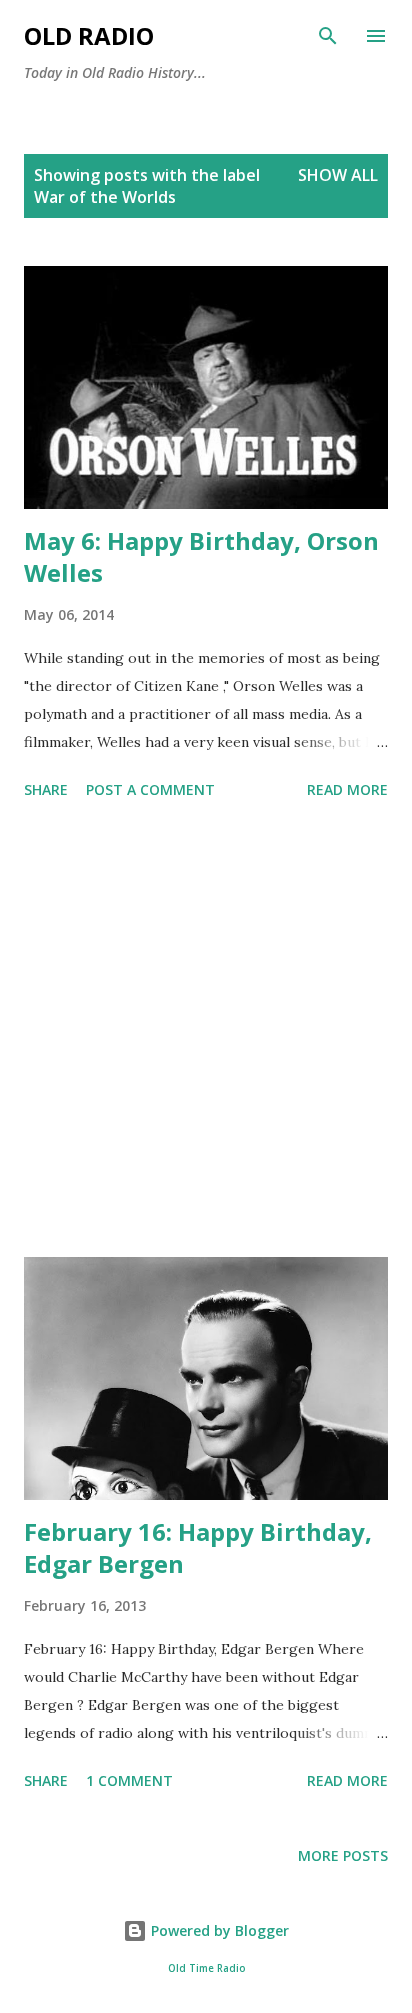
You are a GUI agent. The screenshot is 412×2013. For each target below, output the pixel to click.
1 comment (129, 1780)
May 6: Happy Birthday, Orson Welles (201, 556)
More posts (343, 1855)
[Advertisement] (206, 1032)
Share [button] (46, 789)
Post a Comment (150, 789)
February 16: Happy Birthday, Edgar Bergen (198, 1547)
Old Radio (89, 35)
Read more (347, 789)
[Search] (328, 36)
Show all (338, 175)
